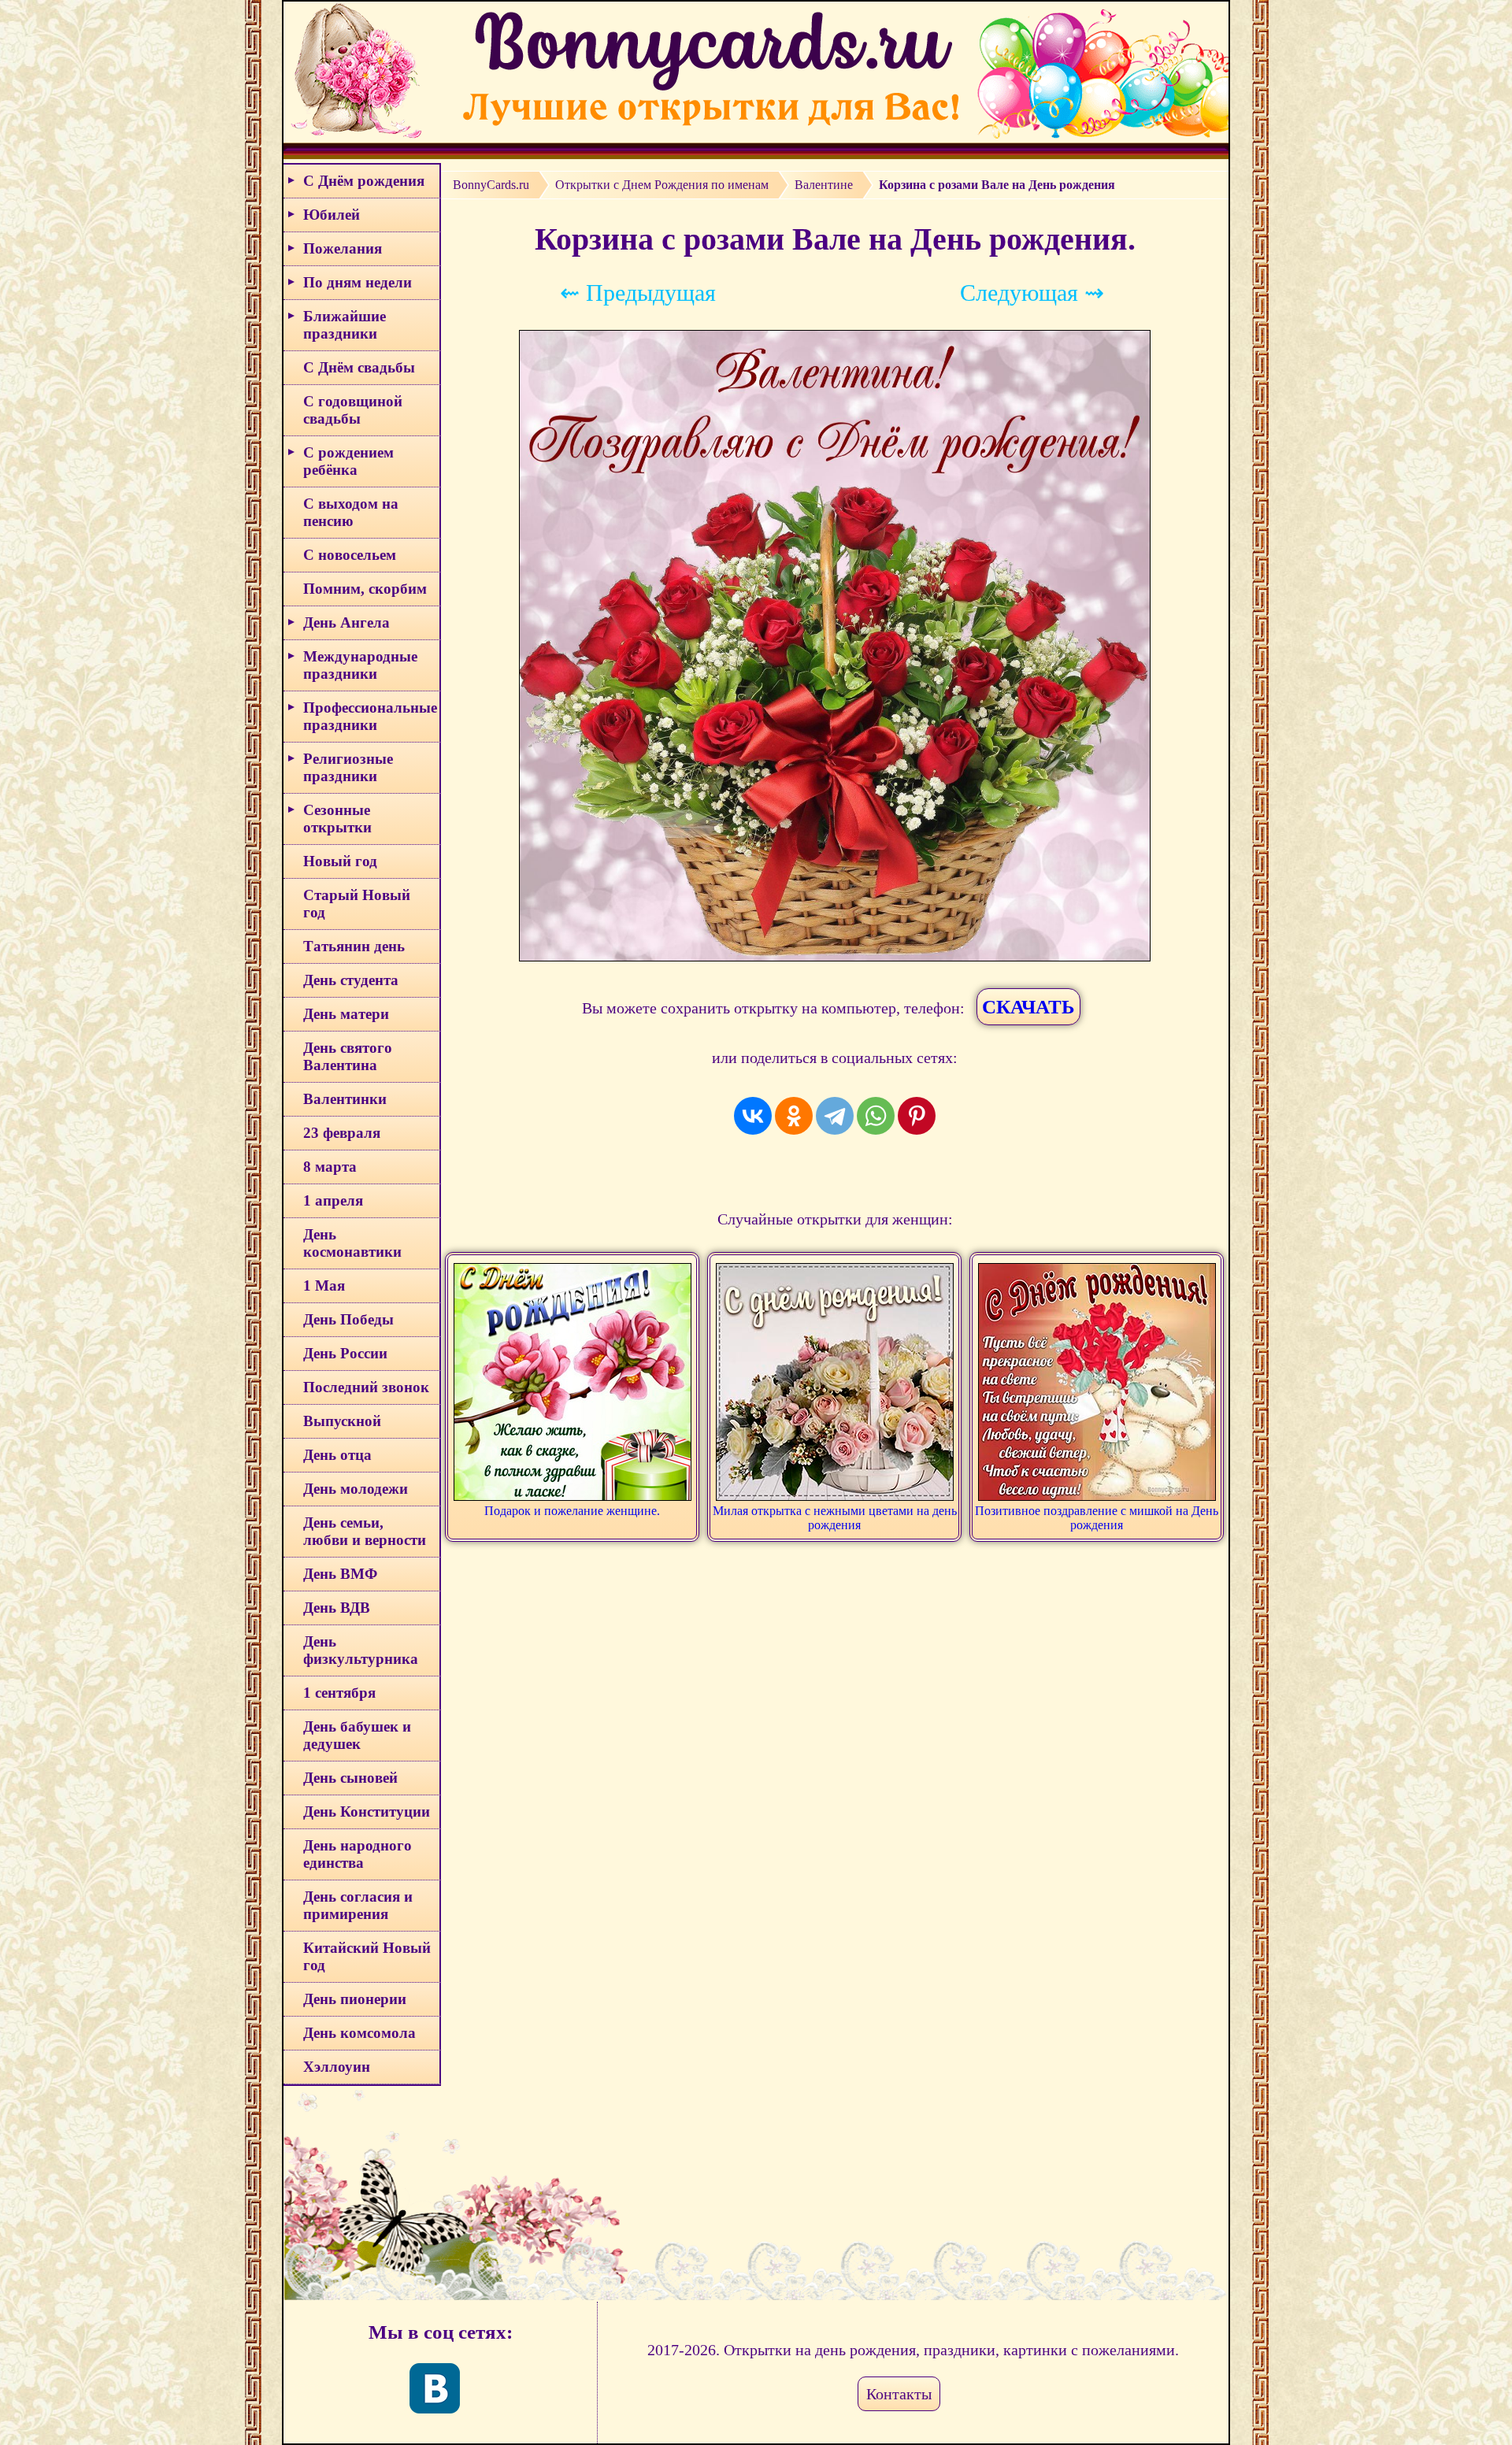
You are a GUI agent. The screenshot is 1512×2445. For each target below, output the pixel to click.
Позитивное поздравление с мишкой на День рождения (1097, 1518)
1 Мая (324, 1285)
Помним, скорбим (365, 589)
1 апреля (333, 1200)
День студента (351, 980)
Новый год (340, 861)
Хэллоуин (337, 2067)
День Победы (348, 1319)
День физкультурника (361, 1650)
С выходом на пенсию (351, 512)
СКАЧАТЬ (1028, 1007)
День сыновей (350, 1778)
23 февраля (342, 1133)
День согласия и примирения (358, 1905)
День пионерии (355, 1999)
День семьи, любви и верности (365, 1531)
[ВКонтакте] (753, 1116)
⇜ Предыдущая (638, 293)
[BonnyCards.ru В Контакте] (435, 2388)
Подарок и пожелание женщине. (572, 1511)
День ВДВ (337, 1608)
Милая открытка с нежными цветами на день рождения (835, 1518)
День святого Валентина (348, 1056)
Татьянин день (354, 946)
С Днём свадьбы (359, 367)
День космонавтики (352, 1243)
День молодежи (356, 1489)
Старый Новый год (357, 904)
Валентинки (345, 1099)
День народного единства (358, 1854)
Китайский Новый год (367, 1956)
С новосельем (350, 555)
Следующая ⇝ (1032, 293)
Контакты (899, 2394)
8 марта (330, 1167)
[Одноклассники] (794, 1116)
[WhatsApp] (876, 1116)
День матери (346, 1014)
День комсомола (359, 2033)
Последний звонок (366, 1387)
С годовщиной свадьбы (353, 410)
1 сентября (339, 1693)
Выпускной (342, 1421)
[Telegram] (835, 1116)
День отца (337, 1455)
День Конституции (367, 1812)
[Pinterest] (917, 1116)
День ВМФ (340, 1574)
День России (345, 1353)
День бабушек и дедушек (357, 1735)
